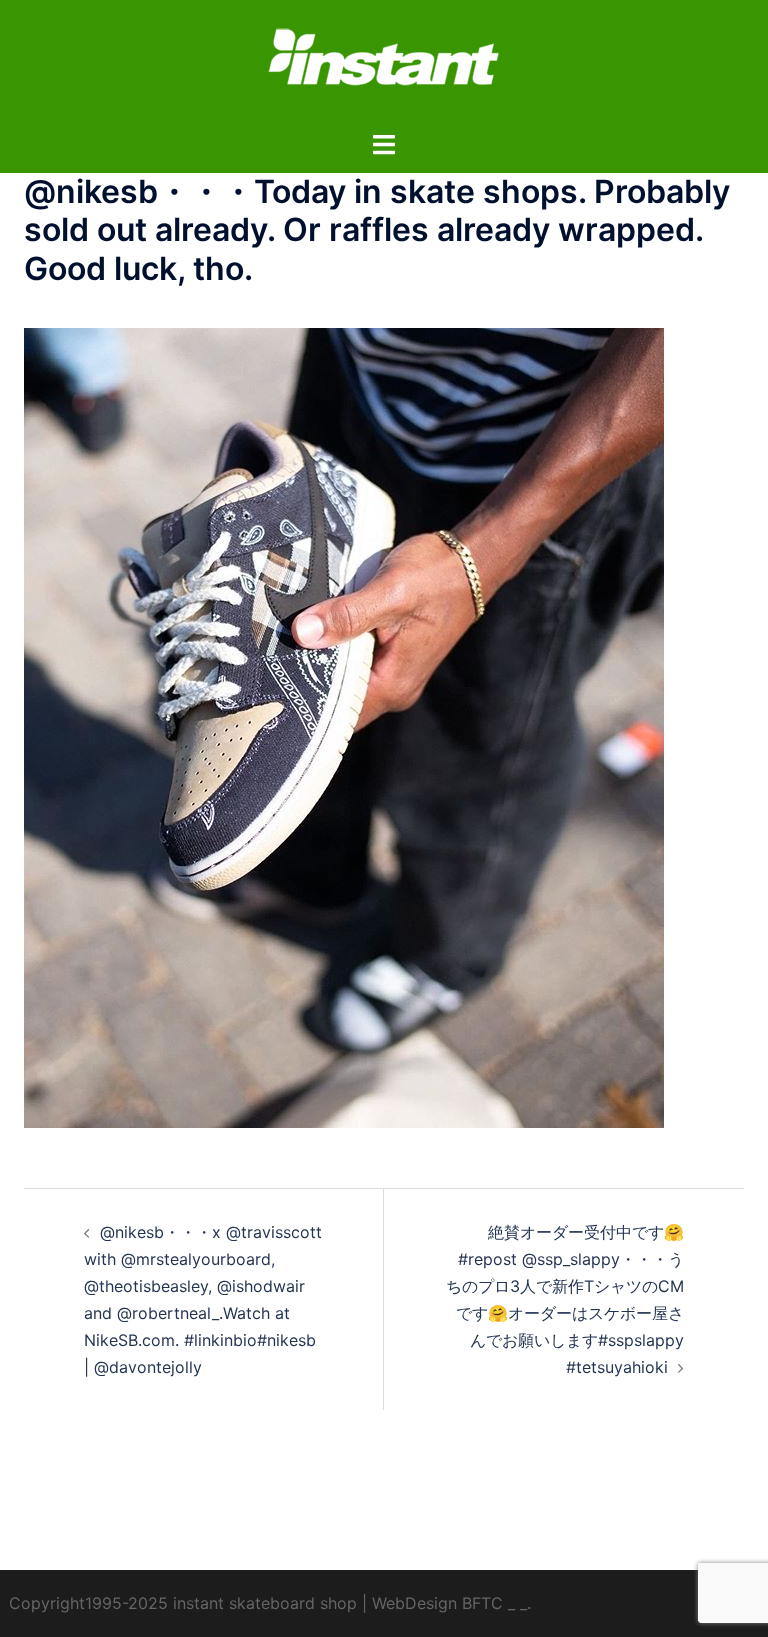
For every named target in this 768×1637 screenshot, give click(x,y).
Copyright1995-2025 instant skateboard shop (183, 1603)
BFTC (482, 1603)
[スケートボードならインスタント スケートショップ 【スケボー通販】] (384, 63)
